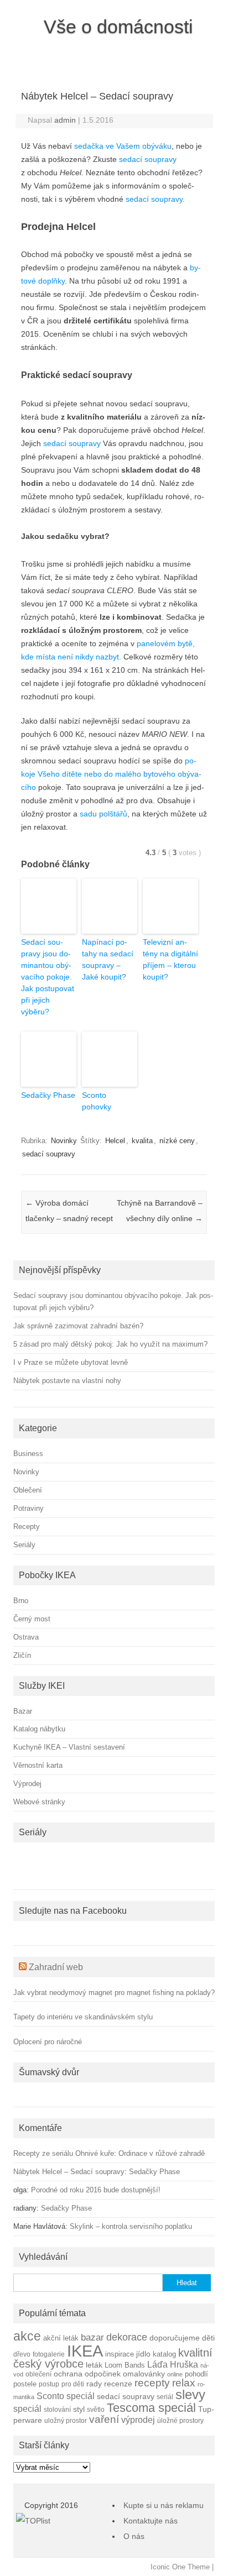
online (175, 2374)
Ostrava (26, 1637)
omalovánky (144, 2374)
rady (94, 2384)
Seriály (24, 1545)
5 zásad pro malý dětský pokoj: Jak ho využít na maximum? (110, 1344)
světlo (96, 2409)
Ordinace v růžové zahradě (162, 2153)
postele (25, 2384)
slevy (190, 2394)
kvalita (142, 1141)
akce (27, 2336)
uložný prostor (66, 2420)
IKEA (85, 2351)
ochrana (68, 2374)
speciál (27, 2409)
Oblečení (28, 1490)
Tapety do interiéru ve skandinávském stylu (83, 2017)
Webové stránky (39, 1802)
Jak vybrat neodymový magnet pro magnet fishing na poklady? (114, 1993)
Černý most (32, 1619)
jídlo (143, 2354)
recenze (118, 2384)
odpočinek (103, 2374)
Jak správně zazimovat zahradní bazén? (78, 1326)
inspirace (120, 2354)
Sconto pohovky (97, 1101)
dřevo (22, 2354)
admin (65, 120)
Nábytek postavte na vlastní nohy (67, 1381)
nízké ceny (177, 1141)
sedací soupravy (148, 159)
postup (49, 2384)
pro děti (73, 2384)
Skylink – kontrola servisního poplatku (131, 2226)
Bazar (23, 1711)
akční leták (61, 2338)
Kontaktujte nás (151, 2521)
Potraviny (28, 1508)
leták (94, 2365)
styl (79, 2409)
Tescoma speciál (151, 2408)
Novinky (64, 1141)
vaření (104, 2419)
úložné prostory (180, 2420)
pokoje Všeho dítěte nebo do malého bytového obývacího (111, 774)
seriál (165, 2397)
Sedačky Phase (48, 1095)
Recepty (27, 1527)
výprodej (138, 2420)
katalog (164, 2354)
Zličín (22, 1655)
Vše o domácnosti (118, 27)
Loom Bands (125, 2365)
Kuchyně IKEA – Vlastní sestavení (69, 1747)
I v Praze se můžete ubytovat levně (71, 1362)
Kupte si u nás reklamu (164, 2505)
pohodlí (196, 2374)
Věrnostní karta (38, 1765)
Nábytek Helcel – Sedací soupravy (69, 2172)
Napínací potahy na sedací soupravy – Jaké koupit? (108, 959)
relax (184, 2383)
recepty (152, 2383)
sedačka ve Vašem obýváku (123, 146)
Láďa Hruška (173, 2364)
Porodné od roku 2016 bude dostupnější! (96, 2190)
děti (208, 2338)
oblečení (38, 2374)
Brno (21, 1601)
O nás (134, 2536)
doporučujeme (175, 2338)
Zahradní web (56, 1967)
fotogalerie (49, 2354)
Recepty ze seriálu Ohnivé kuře (64, 2153)
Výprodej (27, 1784)
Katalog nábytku (39, 1729)
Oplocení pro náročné (48, 2042)
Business (28, 1454)
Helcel (115, 1141)
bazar (92, 2337)
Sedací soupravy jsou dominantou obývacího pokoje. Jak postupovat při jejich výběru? (48, 977)
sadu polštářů (103, 814)
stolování (57, 2409)
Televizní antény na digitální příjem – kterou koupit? (170, 959)
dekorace (127, 2337)
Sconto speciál (66, 2396)
